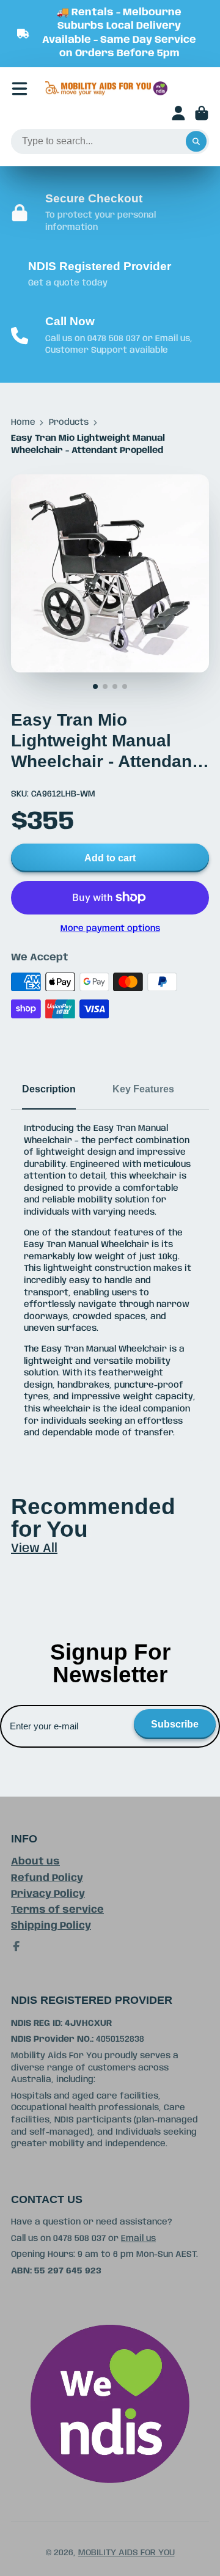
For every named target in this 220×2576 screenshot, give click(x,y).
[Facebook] (16, 1946)
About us (35, 1862)
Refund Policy (47, 1878)
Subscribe (175, 1724)
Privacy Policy (48, 1894)
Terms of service (57, 1910)
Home (23, 422)
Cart (202, 113)
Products (69, 422)
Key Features (143, 1089)
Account (178, 113)
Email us (138, 2239)
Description (49, 1089)
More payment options (110, 929)
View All (34, 1549)
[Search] (196, 142)
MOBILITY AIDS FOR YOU (127, 2553)
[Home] (106, 89)
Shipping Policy (51, 1926)
